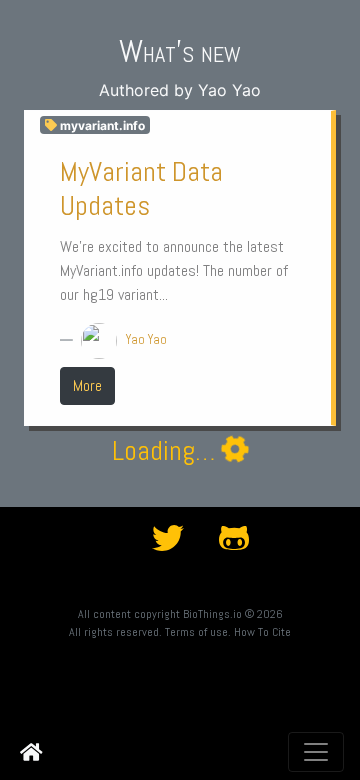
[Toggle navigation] (316, 752)
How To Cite (262, 632)
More (87, 385)
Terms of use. (198, 632)
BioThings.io (212, 614)
